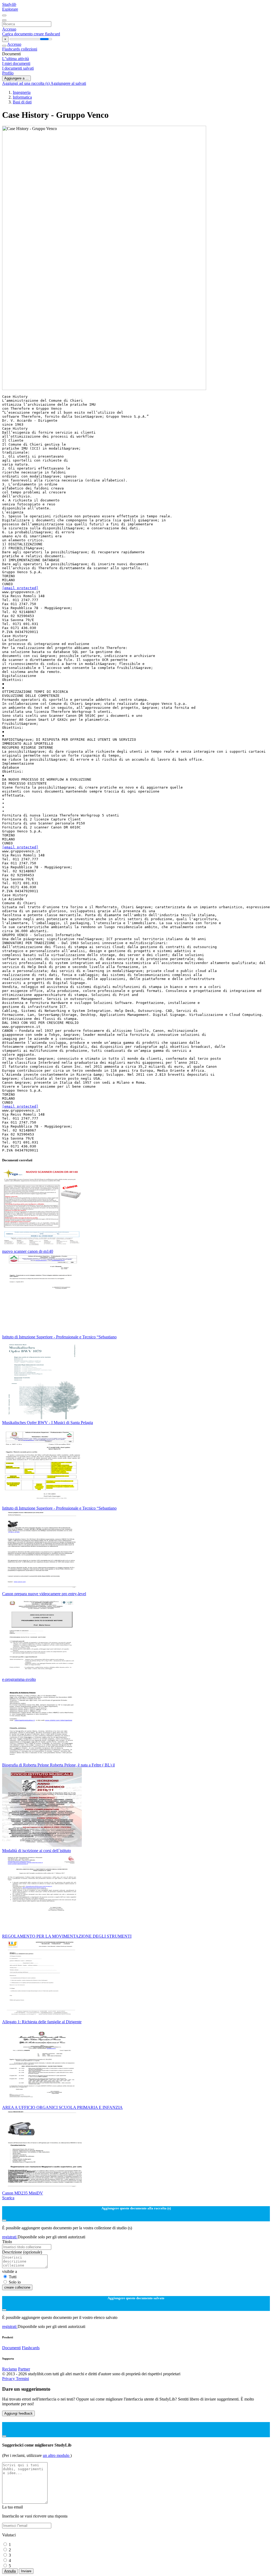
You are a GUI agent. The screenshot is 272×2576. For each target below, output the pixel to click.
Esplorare (10, 9)
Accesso (9, 29)
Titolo (7, 2242)
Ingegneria (22, 92)
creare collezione (17, 2287)
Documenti (11, 2348)
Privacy (9, 2379)
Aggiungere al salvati (68, 83)
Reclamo (10, 2369)
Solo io (15, 2282)
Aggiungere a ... (16, 78)
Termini (22, 2379)
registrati (10, 2237)
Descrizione (22, 2252)
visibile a (10, 2271)
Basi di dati (22, 102)
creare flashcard (47, 34)
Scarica (8, 2198)
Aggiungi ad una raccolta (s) (26, 83)
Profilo (8, 73)
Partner (24, 2369)
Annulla (10, 2571)
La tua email (12, 2507)
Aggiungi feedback (18, 2413)
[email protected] (20, 588)
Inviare (26, 2571)
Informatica (22, 97)
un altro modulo (57, 2455)
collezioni (29, 49)
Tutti (13, 2277)
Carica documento (18, 34)
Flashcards (12, 49)
